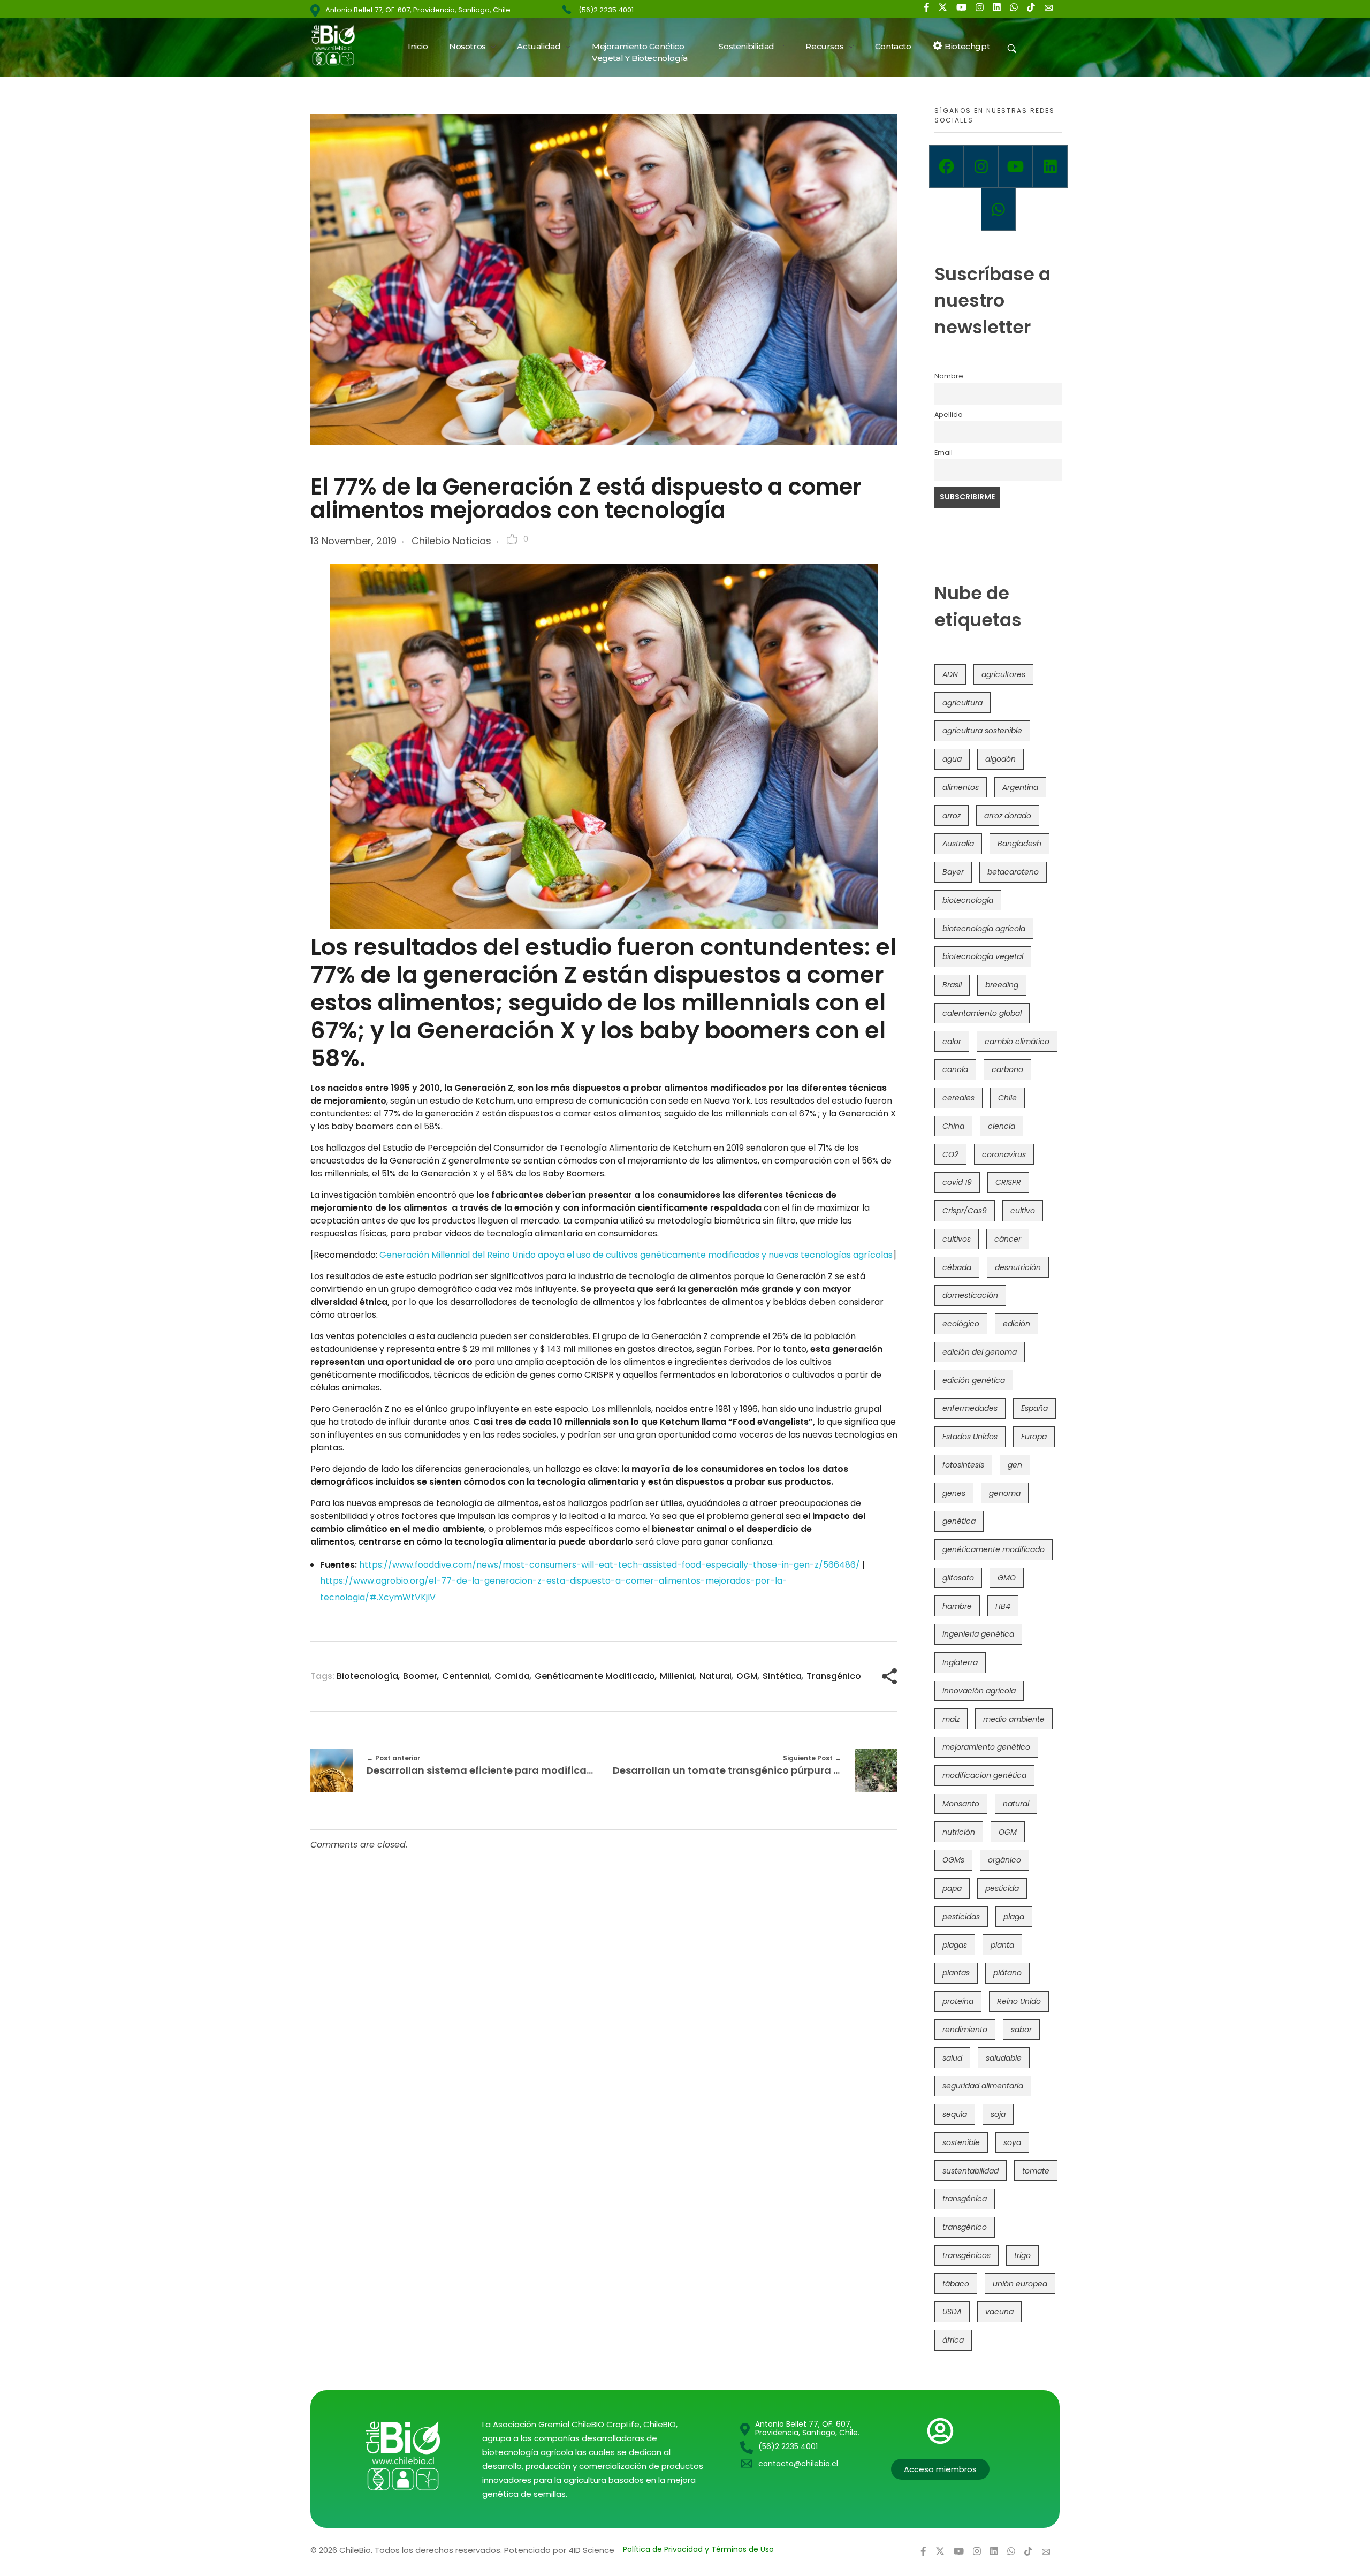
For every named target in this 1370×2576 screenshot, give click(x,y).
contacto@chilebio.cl (798, 2464)
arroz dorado (1008, 816)
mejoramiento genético (986, 1747)
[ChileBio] (340, 45)
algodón (1000, 759)
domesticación (970, 1295)
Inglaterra (960, 1662)
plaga (1014, 1917)
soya (1012, 2142)
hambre (957, 1606)
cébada (957, 1267)
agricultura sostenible (982, 731)
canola (955, 1069)
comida (512, 1676)
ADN (950, 674)
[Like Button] (512, 539)
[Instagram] (981, 166)
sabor (1021, 2030)
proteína (958, 2001)
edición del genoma (980, 1352)
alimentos (961, 787)
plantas (956, 1973)
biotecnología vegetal (983, 956)
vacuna (999, 2312)
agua (952, 759)
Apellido (949, 415)
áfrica (953, 2340)
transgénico (834, 1676)
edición (1017, 1324)
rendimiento (965, 2030)
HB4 (1003, 1606)
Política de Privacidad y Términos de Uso (698, 2549)
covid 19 (957, 1182)
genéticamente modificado (595, 1676)
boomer (420, 1676)
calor (952, 1042)
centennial (466, 1676)
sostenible (961, 2142)
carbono (1007, 1069)
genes (954, 1493)
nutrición (959, 1832)
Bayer (953, 872)
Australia (958, 844)
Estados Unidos (970, 1437)
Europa (1034, 1437)
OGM (747, 1676)
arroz (952, 816)
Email (943, 453)
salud (952, 2058)
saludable (1004, 2058)
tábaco (956, 2284)
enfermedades (970, 1408)
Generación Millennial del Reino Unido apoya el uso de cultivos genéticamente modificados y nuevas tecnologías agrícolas (636, 1255)
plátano (1007, 1973)
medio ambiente (1014, 1719)
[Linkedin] (1050, 166)
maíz (951, 1719)
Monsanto (961, 1804)
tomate (1036, 2171)
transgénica (965, 2199)
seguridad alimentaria (983, 2086)
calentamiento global (982, 1013)
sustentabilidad (971, 2171)
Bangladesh (1019, 844)
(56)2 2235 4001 (606, 10)
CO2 (950, 1154)
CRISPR (1008, 1182)
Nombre (949, 376)
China (953, 1126)
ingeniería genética (978, 1634)
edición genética (974, 1380)
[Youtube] (1016, 166)
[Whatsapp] (998, 209)
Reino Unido (1019, 2001)
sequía (955, 2114)
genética (959, 1521)
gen (1015, 1465)
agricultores (1003, 674)
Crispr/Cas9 (965, 1211)
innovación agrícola (979, 1691)
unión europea (1020, 2284)
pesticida (1002, 1888)
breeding (1002, 985)
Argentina (1020, 787)
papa (952, 1888)
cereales (958, 1098)
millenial (677, 1676)
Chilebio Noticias (451, 541)
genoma (1005, 1493)
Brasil (952, 985)
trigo (1022, 2255)
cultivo (1023, 1211)
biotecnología (367, 1676)
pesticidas (961, 1917)
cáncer (1008, 1239)
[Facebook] (946, 166)
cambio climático (1017, 1042)
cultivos (957, 1239)
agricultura (962, 703)
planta (1002, 1945)
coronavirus (1004, 1154)
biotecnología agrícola (984, 929)
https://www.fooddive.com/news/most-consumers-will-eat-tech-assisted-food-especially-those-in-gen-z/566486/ (610, 1565)
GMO (1007, 1578)
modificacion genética (984, 1775)
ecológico (961, 1324)
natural (716, 1676)
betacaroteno (1013, 872)
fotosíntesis (963, 1465)
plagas (955, 1945)
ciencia (1002, 1126)
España (1034, 1408)
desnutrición (1018, 1267)
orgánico (1004, 1860)
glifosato (958, 1578)
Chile (1007, 1098)
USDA (952, 2312)
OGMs (953, 1860)
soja (998, 2114)
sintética (782, 1676)
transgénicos (966, 2255)
